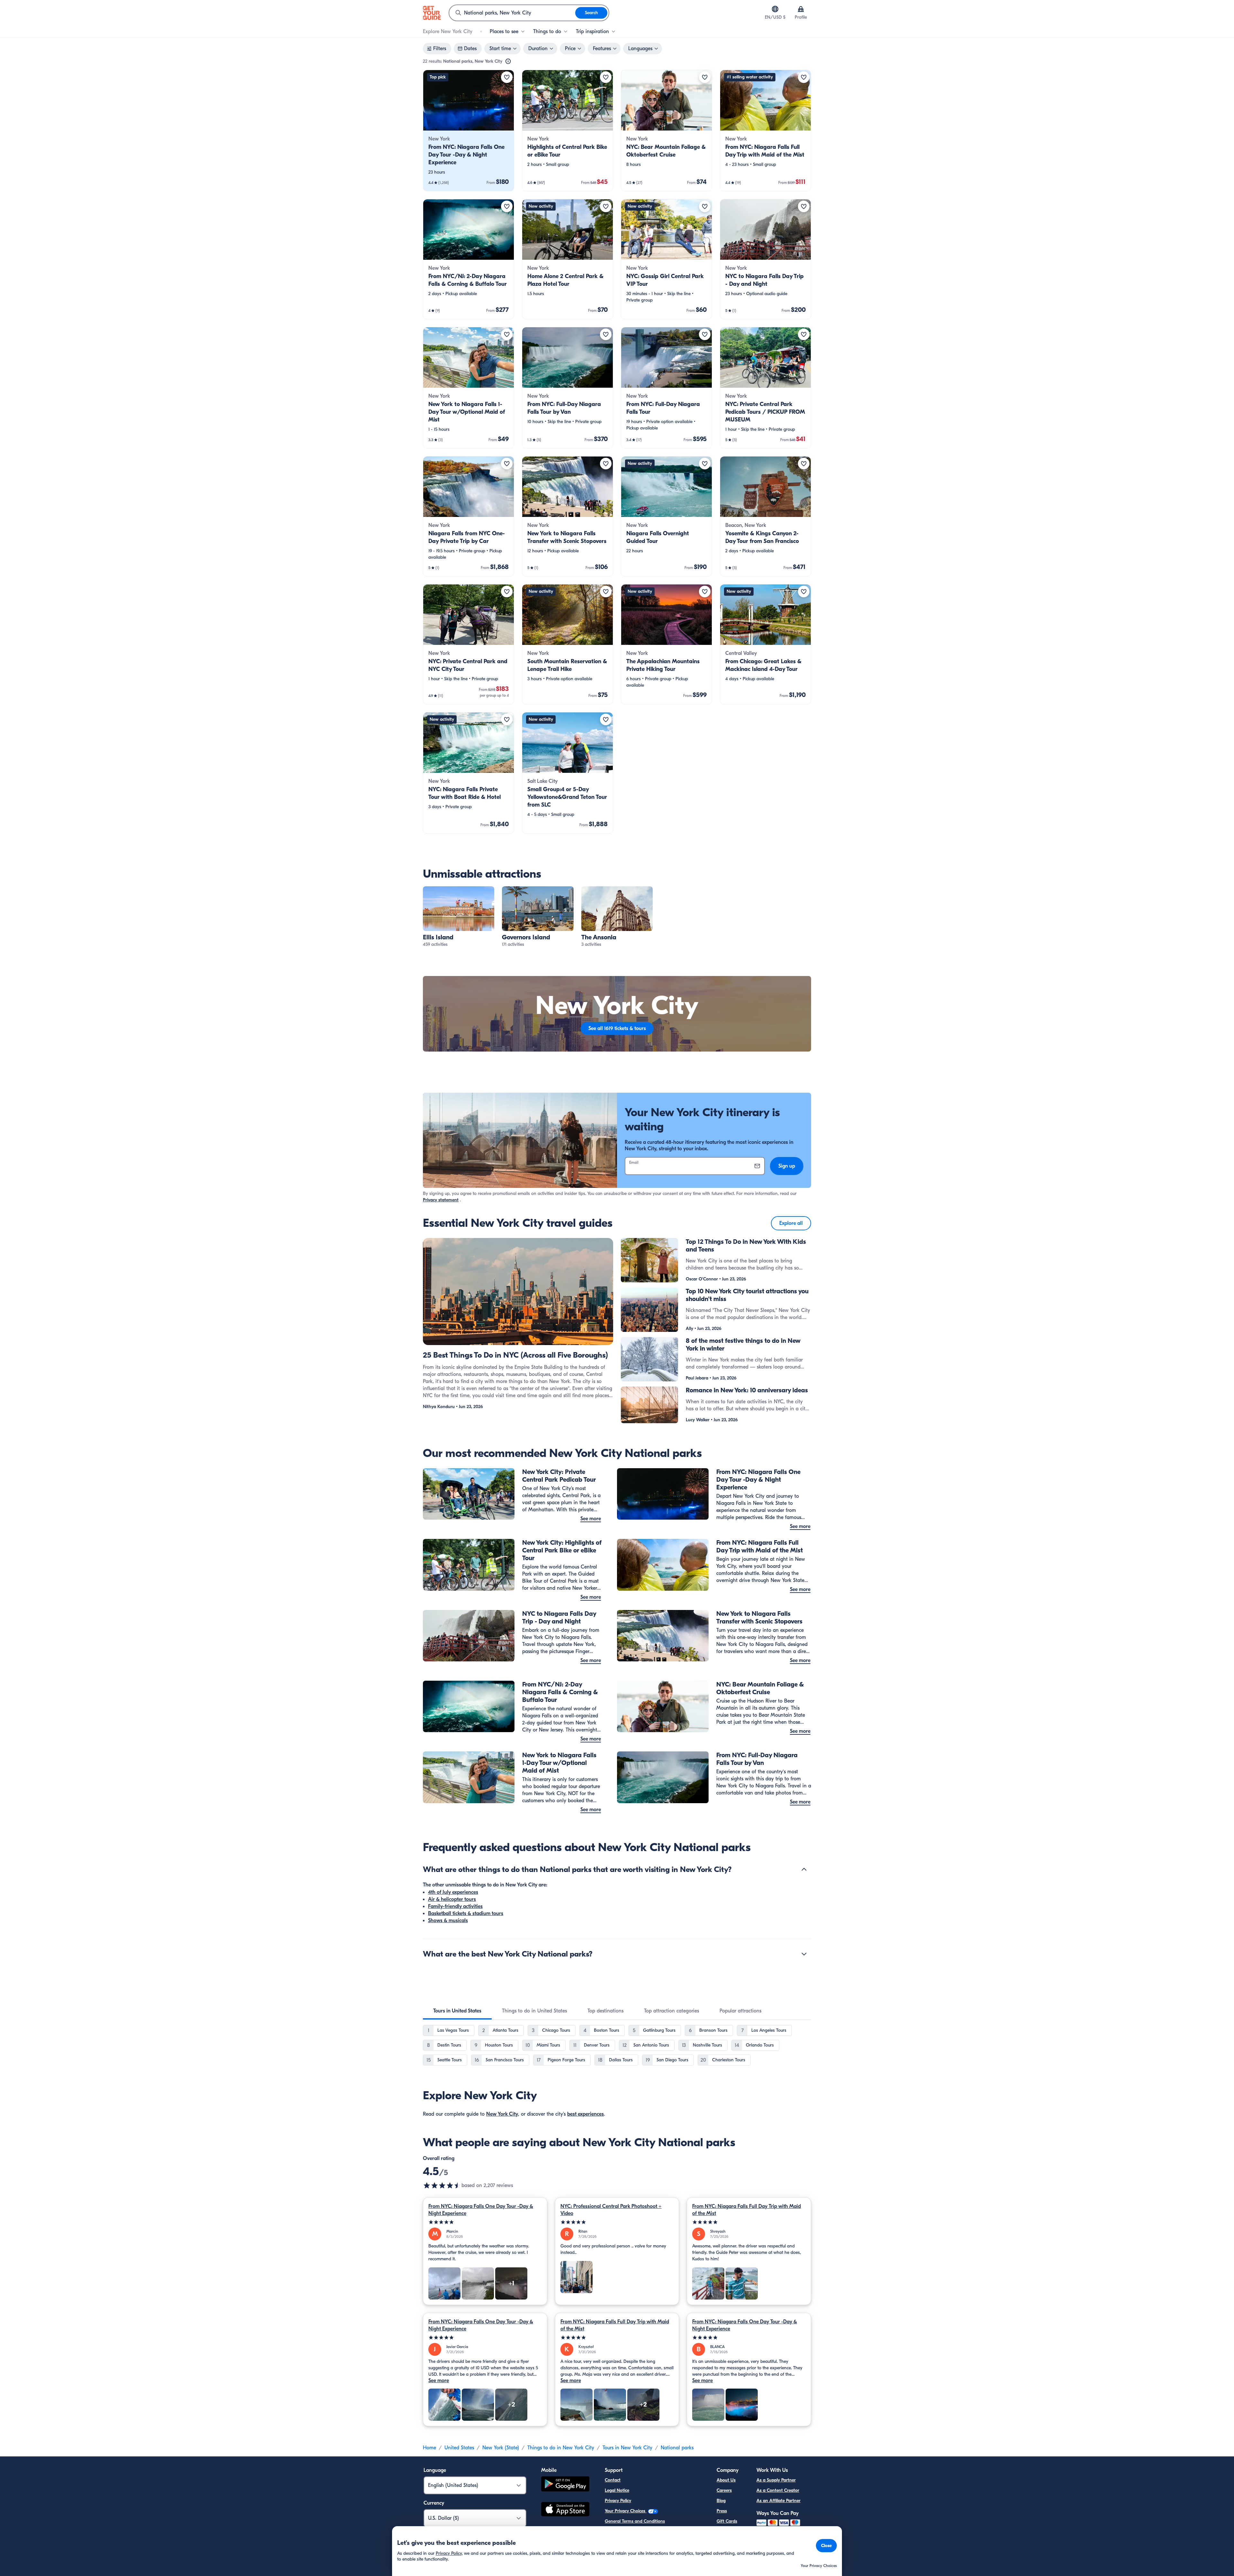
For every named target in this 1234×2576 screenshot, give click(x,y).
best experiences (586, 2114)
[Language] (775, 9)
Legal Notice (617, 2490)
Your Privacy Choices (626, 2511)
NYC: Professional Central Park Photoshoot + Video (611, 2210)
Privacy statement (441, 1200)
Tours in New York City (627, 2448)
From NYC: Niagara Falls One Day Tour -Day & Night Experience (481, 2210)
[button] (469, 131)
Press (722, 2511)
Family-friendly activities (455, 1906)
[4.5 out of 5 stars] (442, 2185)
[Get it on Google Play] (565, 2485)
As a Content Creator (778, 2490)
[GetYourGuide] (432, 13)
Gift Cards (727, 2521)
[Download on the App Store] (565, 2510)
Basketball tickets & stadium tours (466, 1913)
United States (459, 2448)
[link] (469, 131)
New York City (502, 2114)
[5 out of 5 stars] (485, 2222)
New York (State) (501, 2448)
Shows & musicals (448, 1921)
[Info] (508, 61)
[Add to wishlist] (507, 77)
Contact (613, 2480)
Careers (724, 2490)
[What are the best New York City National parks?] (804, 1954)
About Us (726, 2480)
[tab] (457, 2011)
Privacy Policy (618, 2501)
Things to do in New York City (561, 2448)
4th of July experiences (453, 1892)
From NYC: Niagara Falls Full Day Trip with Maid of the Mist (747, 2210)
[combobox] (512, 13)
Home (429, 2448)
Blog (721, 2501)
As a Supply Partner (776, 2480)
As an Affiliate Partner (778, 2501)
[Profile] (801, 9)
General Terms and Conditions (635, 2521)
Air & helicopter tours (452, 1899)
